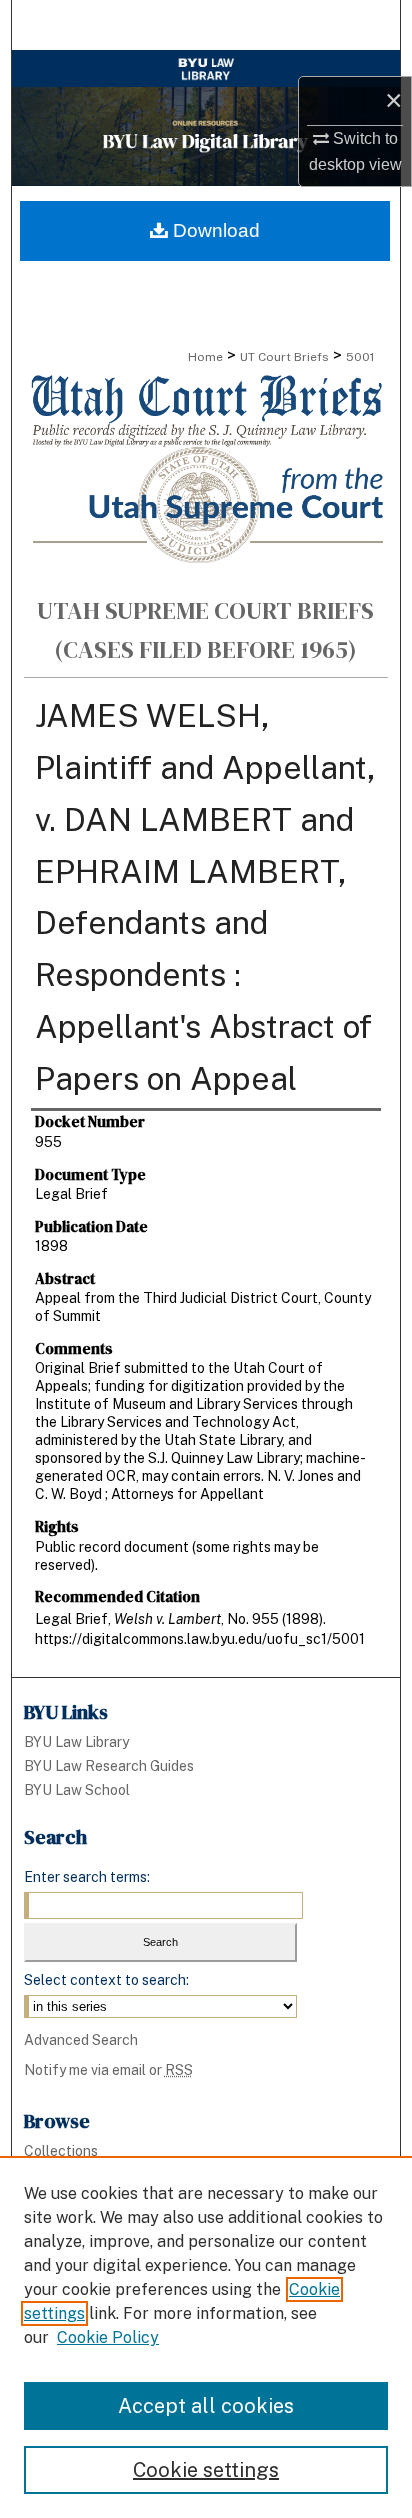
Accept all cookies (206, 2406)
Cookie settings (206, 2470)
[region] (206, 2337)
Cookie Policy (108, 2337)
